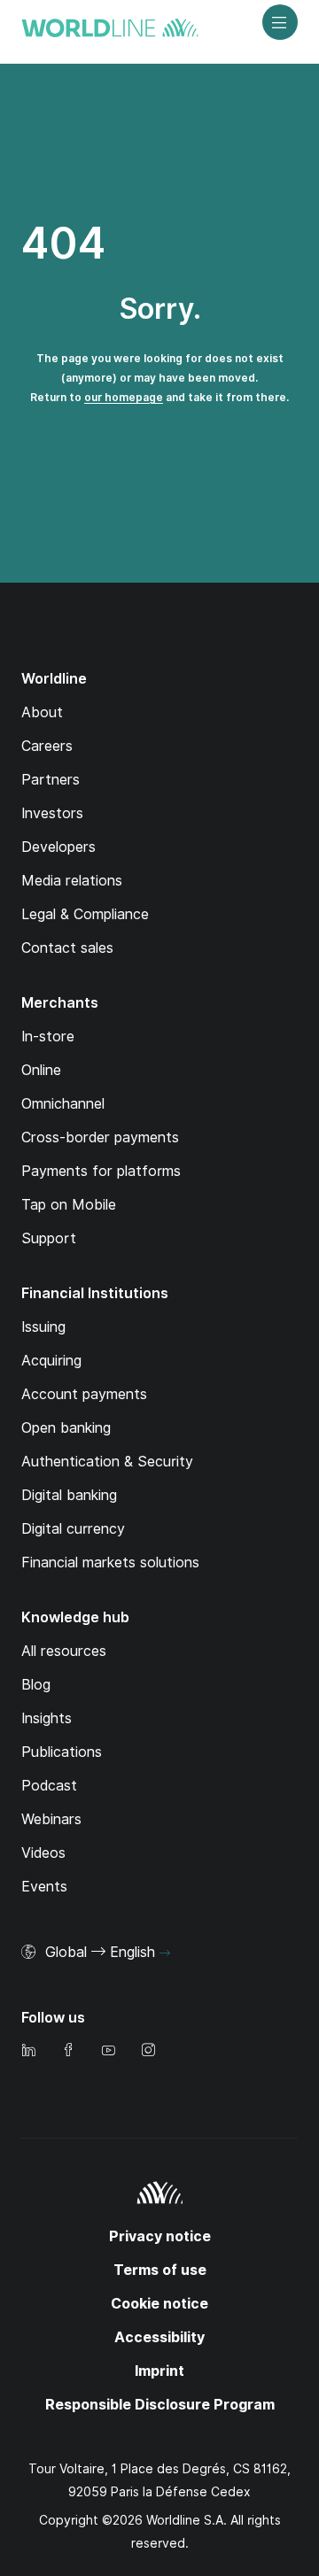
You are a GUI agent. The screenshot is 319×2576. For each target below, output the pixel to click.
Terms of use (160, 2270)
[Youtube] (108, 2051)
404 (63, 243)
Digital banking (69, 1495)
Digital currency (73, 1529)
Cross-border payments (100, 1137)
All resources (64, 1651)
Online (41, 1070)
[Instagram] (148, 2051)
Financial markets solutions (110, 1563)
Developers (58, 847)
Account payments (84, 1394)
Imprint (159, 2371)
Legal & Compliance (85, 914)
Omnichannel (63, 1104)
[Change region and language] (165, 1953)
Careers (47, 746)
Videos (43, 1853)
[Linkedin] (28, 2051)
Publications (62, 1752)
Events (44, 1887)
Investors (52, 813)
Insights (47, 1718)
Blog (36, 1685)
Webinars (51, 1819)
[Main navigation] (280, 22)
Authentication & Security (107, 1462)
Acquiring (51, 1361)
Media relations (72, 881)
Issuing (43, 1327)
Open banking (66, 1428)
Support (49, 1238)
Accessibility (159, 2337)
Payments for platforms (101, 1171)
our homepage (124, 397)
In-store (48, 1037)
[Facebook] (68, 2051)
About (42, 712)
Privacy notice (160, 2236)
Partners (51, 780)
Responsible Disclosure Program (160, 2405)
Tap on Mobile (69, 1205)
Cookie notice (159, 2304)
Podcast (49, 1786)
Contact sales (67, 948)
